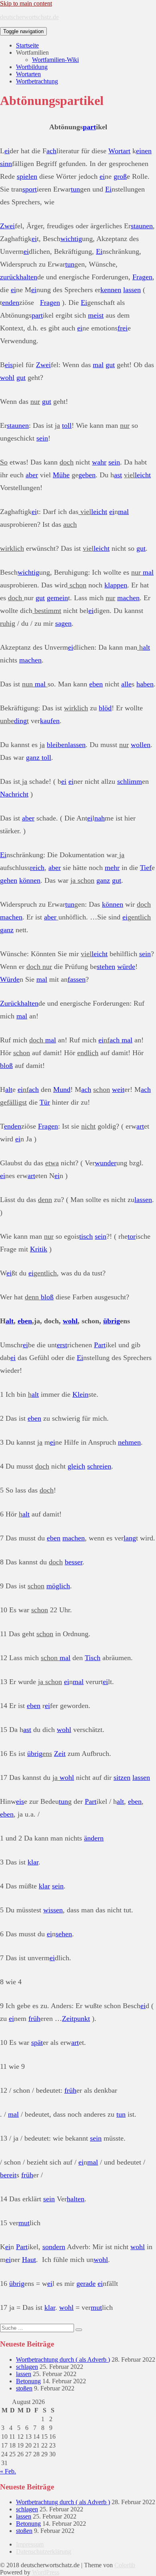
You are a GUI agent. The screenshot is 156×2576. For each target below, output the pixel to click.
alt (146, 647)
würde (126, 967)
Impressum (30, 2544)
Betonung (28, 2381)
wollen (141, 745)
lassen (132, 290)
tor (132, 1236)
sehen (64, 1934)
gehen (9, 880)
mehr (112, 868)
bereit (8, 2175)
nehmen (129, 1442)
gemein (57, 598)
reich (37, 868)
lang (130, 1538)
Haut (29, 2260)
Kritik (39, 1249)
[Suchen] (79, 2330)
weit (118, 1089)
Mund (62, 1089)
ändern (94, 1838)
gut (110, 365)
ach (51, 151)
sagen (63, 623)
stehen (106, 967)
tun (75, 189)
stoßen (24, 2388)
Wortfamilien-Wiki (55, 60)
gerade (86, 2283)
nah (100, 818)
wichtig (71, 239)
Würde (10, 979)
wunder (106, 1163)
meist (96, 315)
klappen (116, 585)
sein (42, 438)
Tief (146, 868)
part (89, 127)
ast (118, 475)
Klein (80, 1394)
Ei (108, 189)
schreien (99, 1466)
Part (100, 1345)
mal (98, 365)
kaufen (50, 721)
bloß (6, 1066)
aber (32, 475)
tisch (86, 1236)
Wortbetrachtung (37, 81)
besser (74, 1562)
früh (34, 2018)
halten (28, 277)
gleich (76, 1466)
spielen (27, 176)
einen (144, 151)
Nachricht (14, 794)
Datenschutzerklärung (44, 2551)
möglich (58, 1586)
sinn (6, 164)
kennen (111, 290)
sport (30, 189)
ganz (33, 757)
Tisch (93, 1658)
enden (11, 302)
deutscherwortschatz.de (29, 17)
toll (67, 425)
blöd (105, 708)
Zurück (10, 1003)
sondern (54, 2247)
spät (37, 2042)
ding (20, 721)
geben (87, 475)
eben (96, 684)
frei (123, 328)
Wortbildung (32, 67)
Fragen (142, 277)
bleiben (57, 745)
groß (120, 176)
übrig (112, 1321)
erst (62, 1345)
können (30, 880)
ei (7, 151)
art (127, 151)
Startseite (27, 45)
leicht (143, 475)
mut (24, 2223)
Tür (45, 1102)
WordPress (46, 2572)
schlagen (27, 2367)
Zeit (60, 1754)
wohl (7, 378)
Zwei (7, 226)
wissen (53, 1910)
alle (126, 684)
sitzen (122, 1777)
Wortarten (28, 74)
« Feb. (8, 2471)
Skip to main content (26, 3)
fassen (77, 979)
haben (145, 684)
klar (33, 1862)
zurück (10, 277)
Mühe (61, 475)
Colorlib (125, 2565)
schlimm (130, 781)
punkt (82, 2018)
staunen (142, 226)
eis (9, 365)
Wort (116, 151)
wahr (99, 462)
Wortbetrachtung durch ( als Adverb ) (63, 2360)
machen (128, 598)
